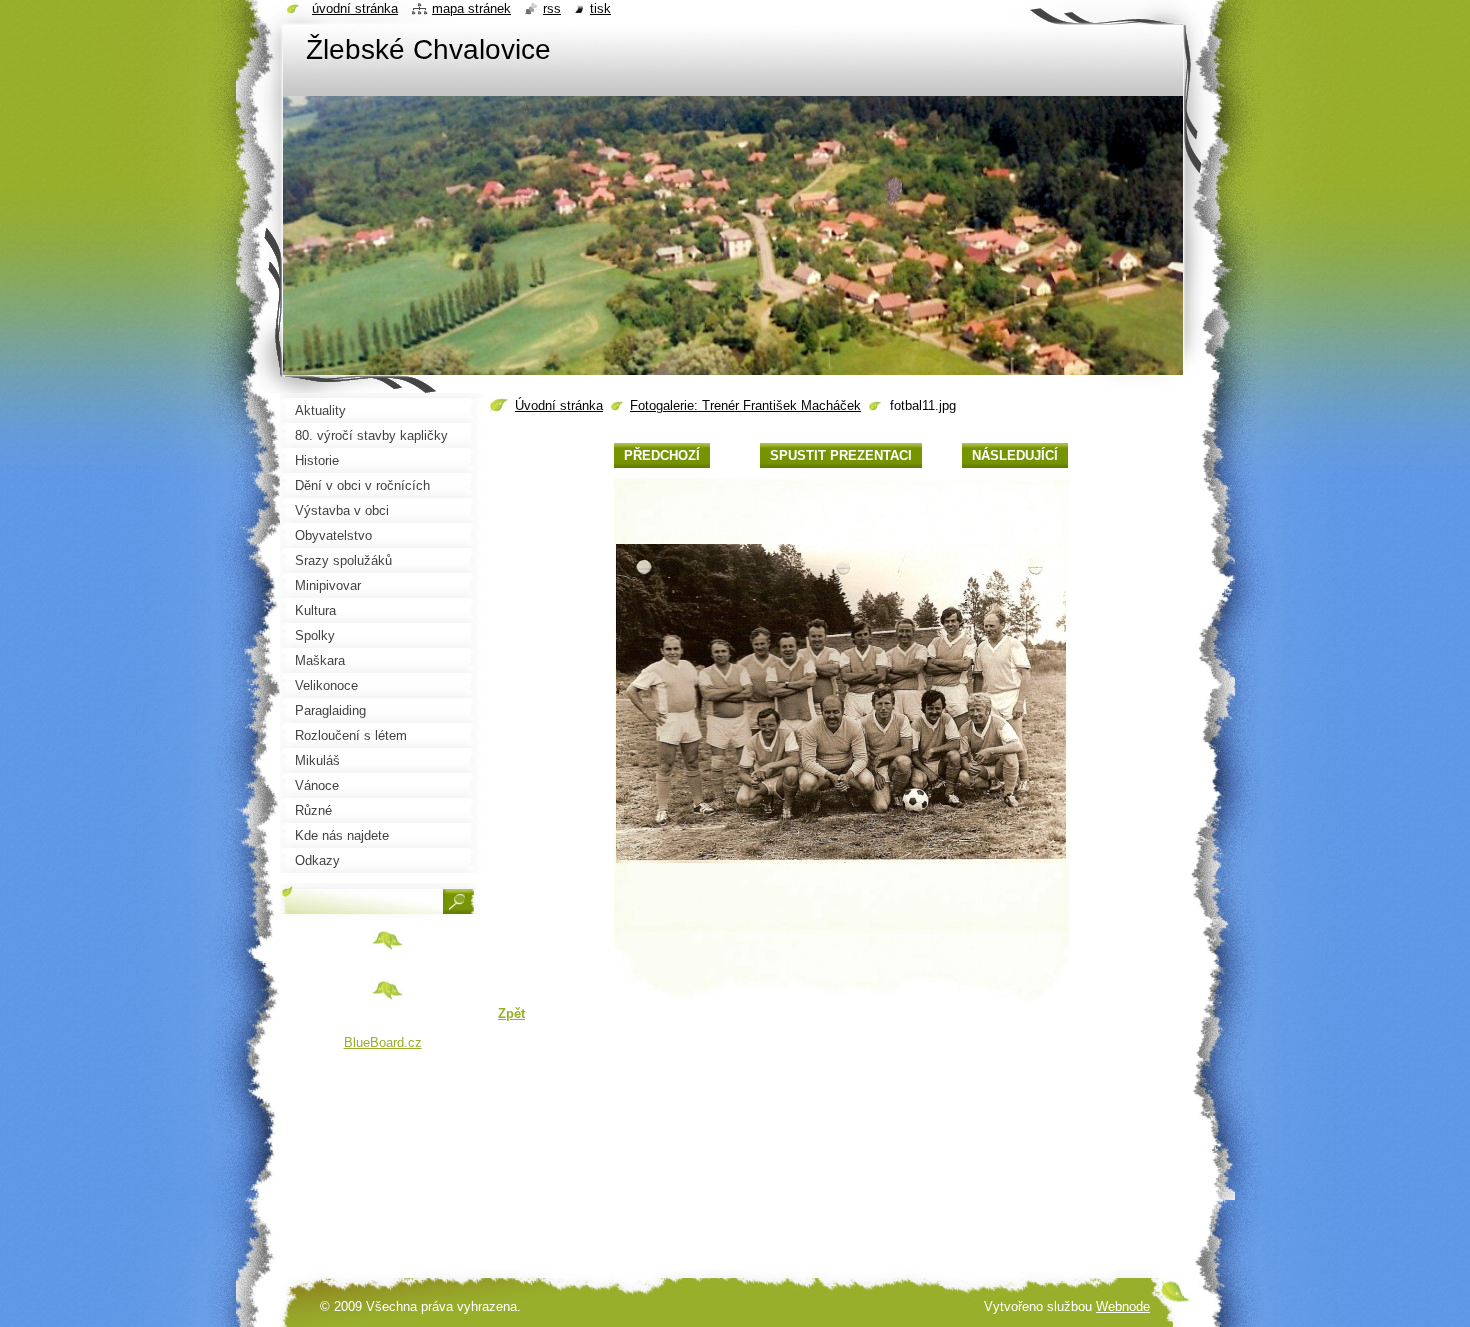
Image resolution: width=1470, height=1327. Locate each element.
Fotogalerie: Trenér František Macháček (745, 405)
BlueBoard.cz (383, 1042)
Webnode (1123, 1306)
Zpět (511, 1013)
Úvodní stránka (559, 405)
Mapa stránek (471, 8)
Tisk (600, 8)
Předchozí (662, 455)
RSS (552, 8)
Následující (1015, 455)
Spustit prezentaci (841, 455)
